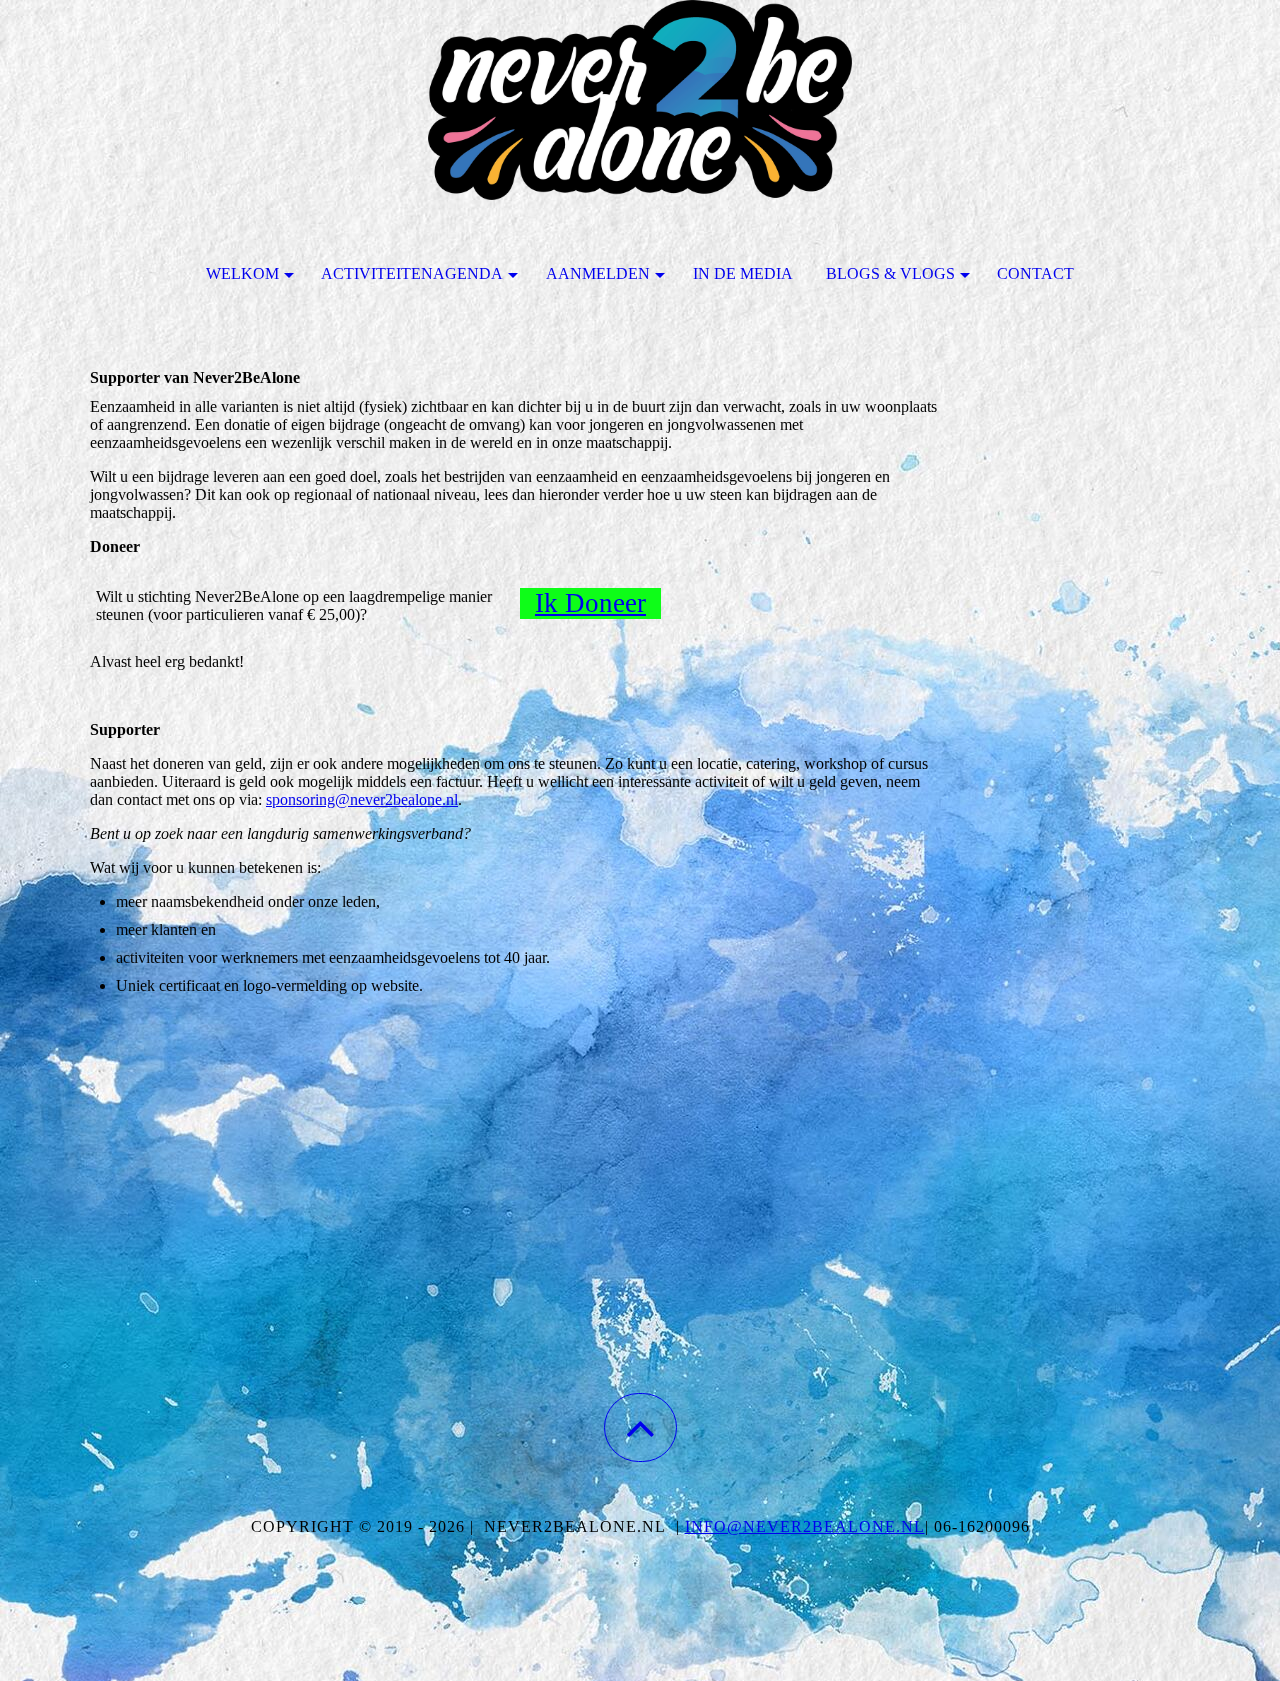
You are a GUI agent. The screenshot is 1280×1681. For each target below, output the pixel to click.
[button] (640, 1427)
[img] (640, 100)
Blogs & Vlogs (890, 273)
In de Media (743, 273)
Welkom (242, 273)
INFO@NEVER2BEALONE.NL (805, 1526)
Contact (1035, 273)
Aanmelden (598, 273)
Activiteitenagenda (412, 273)
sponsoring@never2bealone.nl (362, 799)
